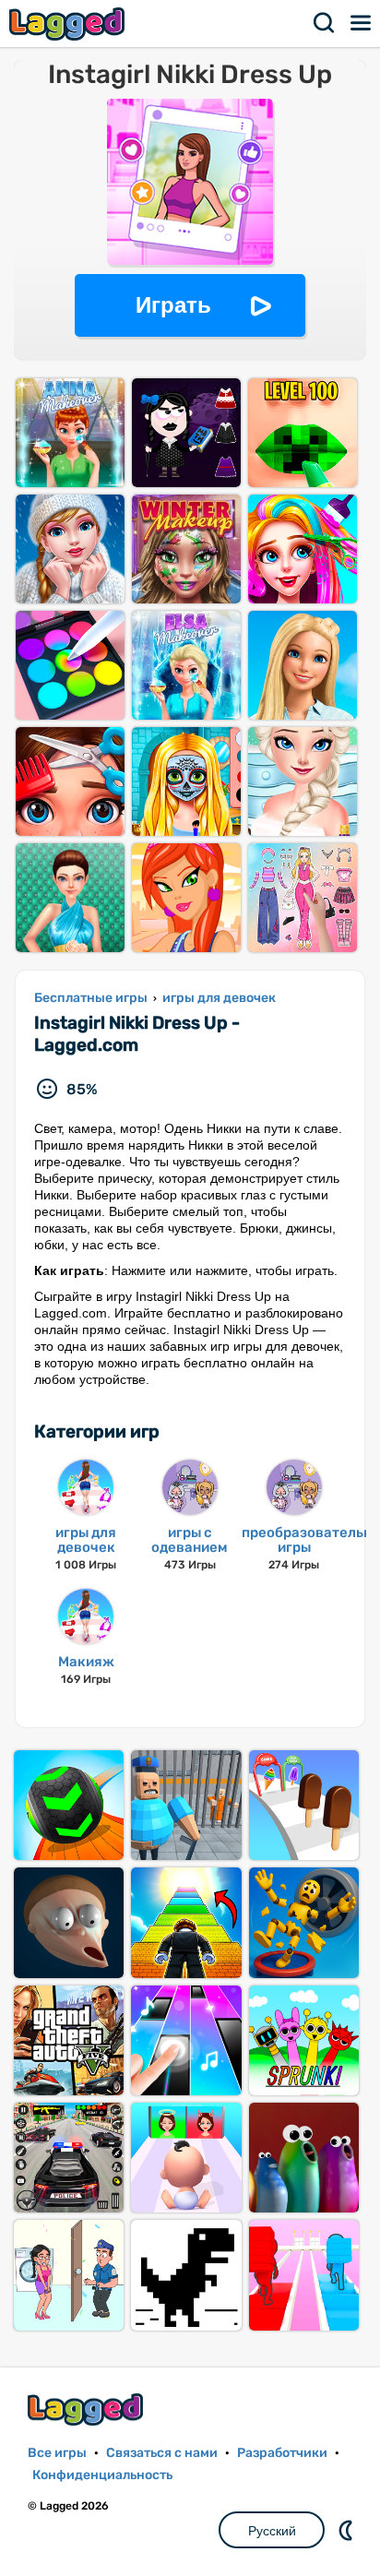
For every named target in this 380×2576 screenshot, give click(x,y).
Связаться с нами (162, 2453)
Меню (362, 23)
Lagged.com (88, 2409)
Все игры (57, 2453)
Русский (272, 2531)
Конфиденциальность (102, 2475)
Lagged (69, 24)
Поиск (325, 23)
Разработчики (282, 2453)
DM (348, 2530)
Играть (173, 305)
